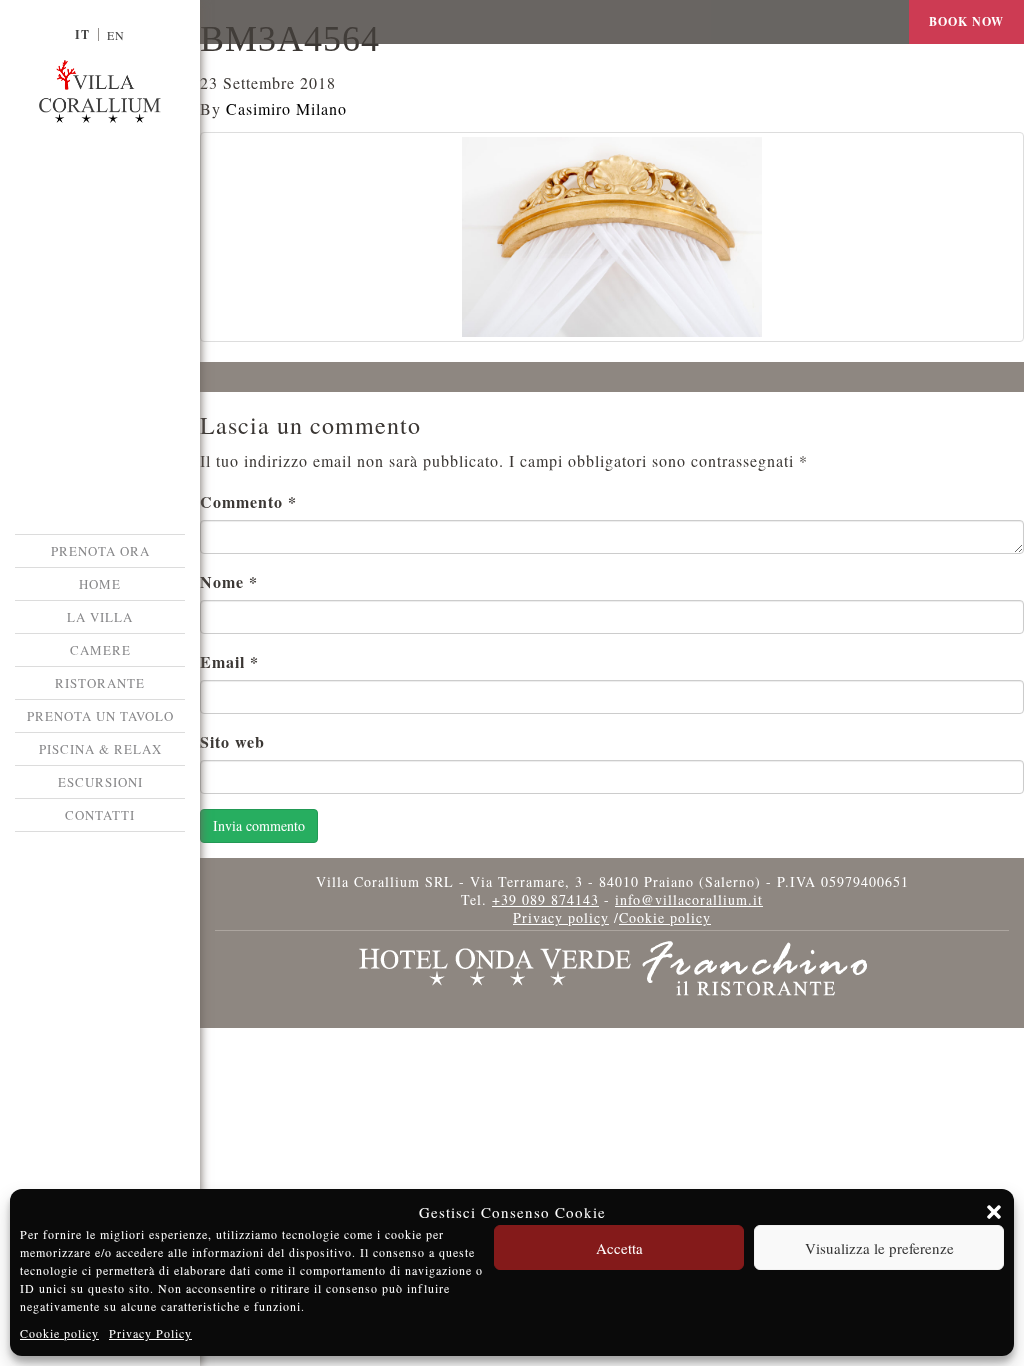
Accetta (619, 1248)
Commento (248, 501)
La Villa (100, 617)
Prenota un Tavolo (100, 716)
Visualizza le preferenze (879, 1248)
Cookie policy (59, 1333)
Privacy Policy (150, 1333)
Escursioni (100, 782)
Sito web (232, 741)
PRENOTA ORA (100, 551)
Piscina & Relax (100, 749)
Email (229, 661)
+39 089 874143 (545, 899)
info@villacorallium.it (689, 899)
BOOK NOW (966, 21)
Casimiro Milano (286, 108)
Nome (229, 581)
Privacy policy (561, 917)
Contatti (100, 815)
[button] (994, 1212)
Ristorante (100, 683)
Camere (100, 650)
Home (100, 584)
